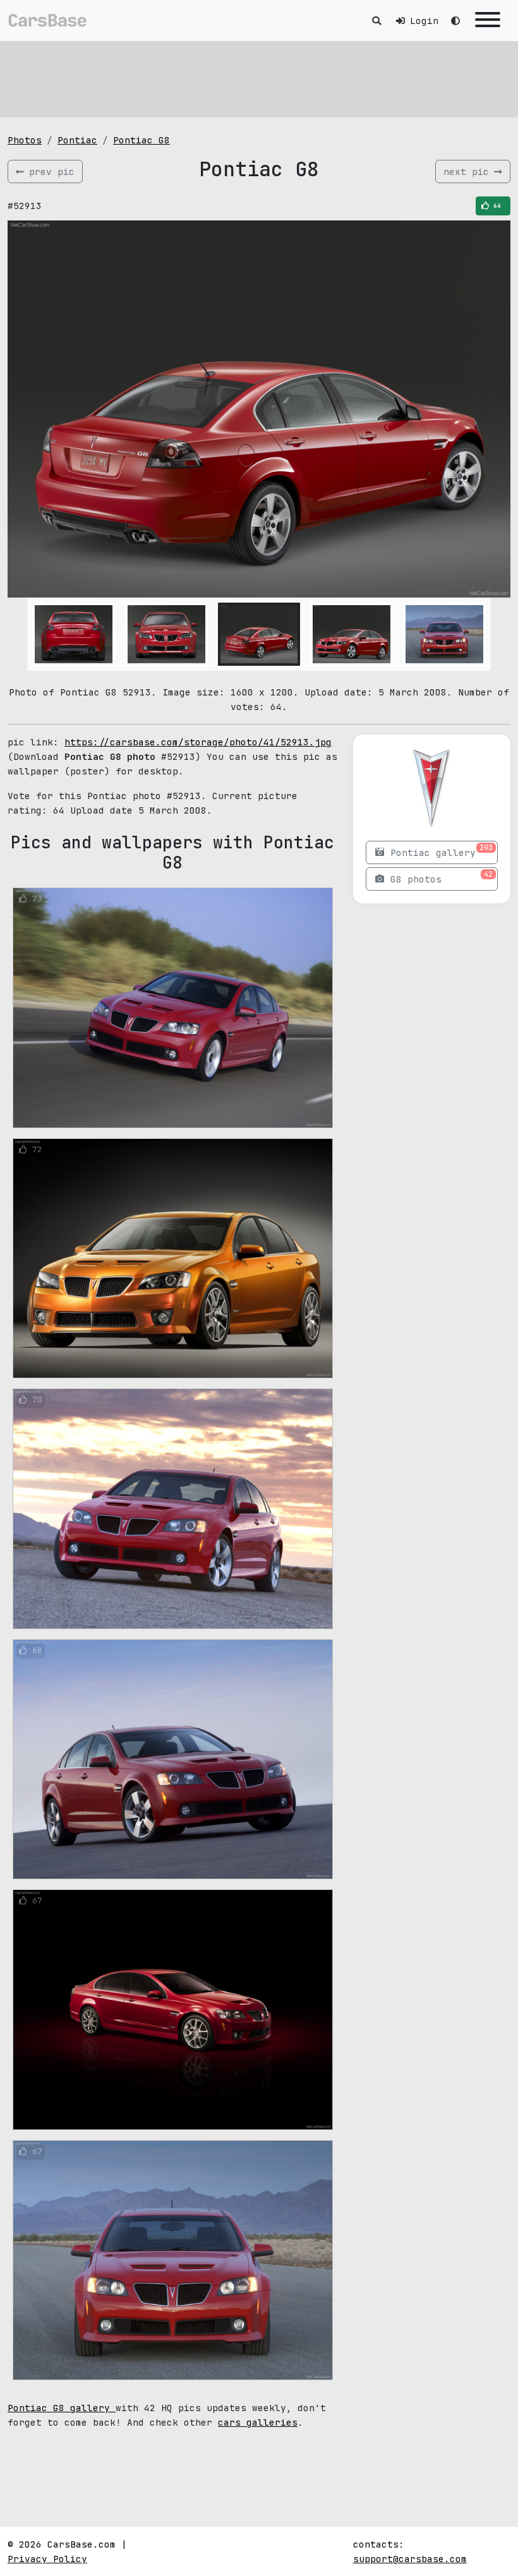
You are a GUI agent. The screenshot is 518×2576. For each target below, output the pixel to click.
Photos (25, 140)
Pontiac (77, 140)
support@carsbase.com (410, 2559)
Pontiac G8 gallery (62, 2408)
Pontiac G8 (142, 140)
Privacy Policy (47, 2559)
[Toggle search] (376, 21)
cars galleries (258, 2422)
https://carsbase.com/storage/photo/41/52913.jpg (198, 742)
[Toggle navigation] (488, 21)
